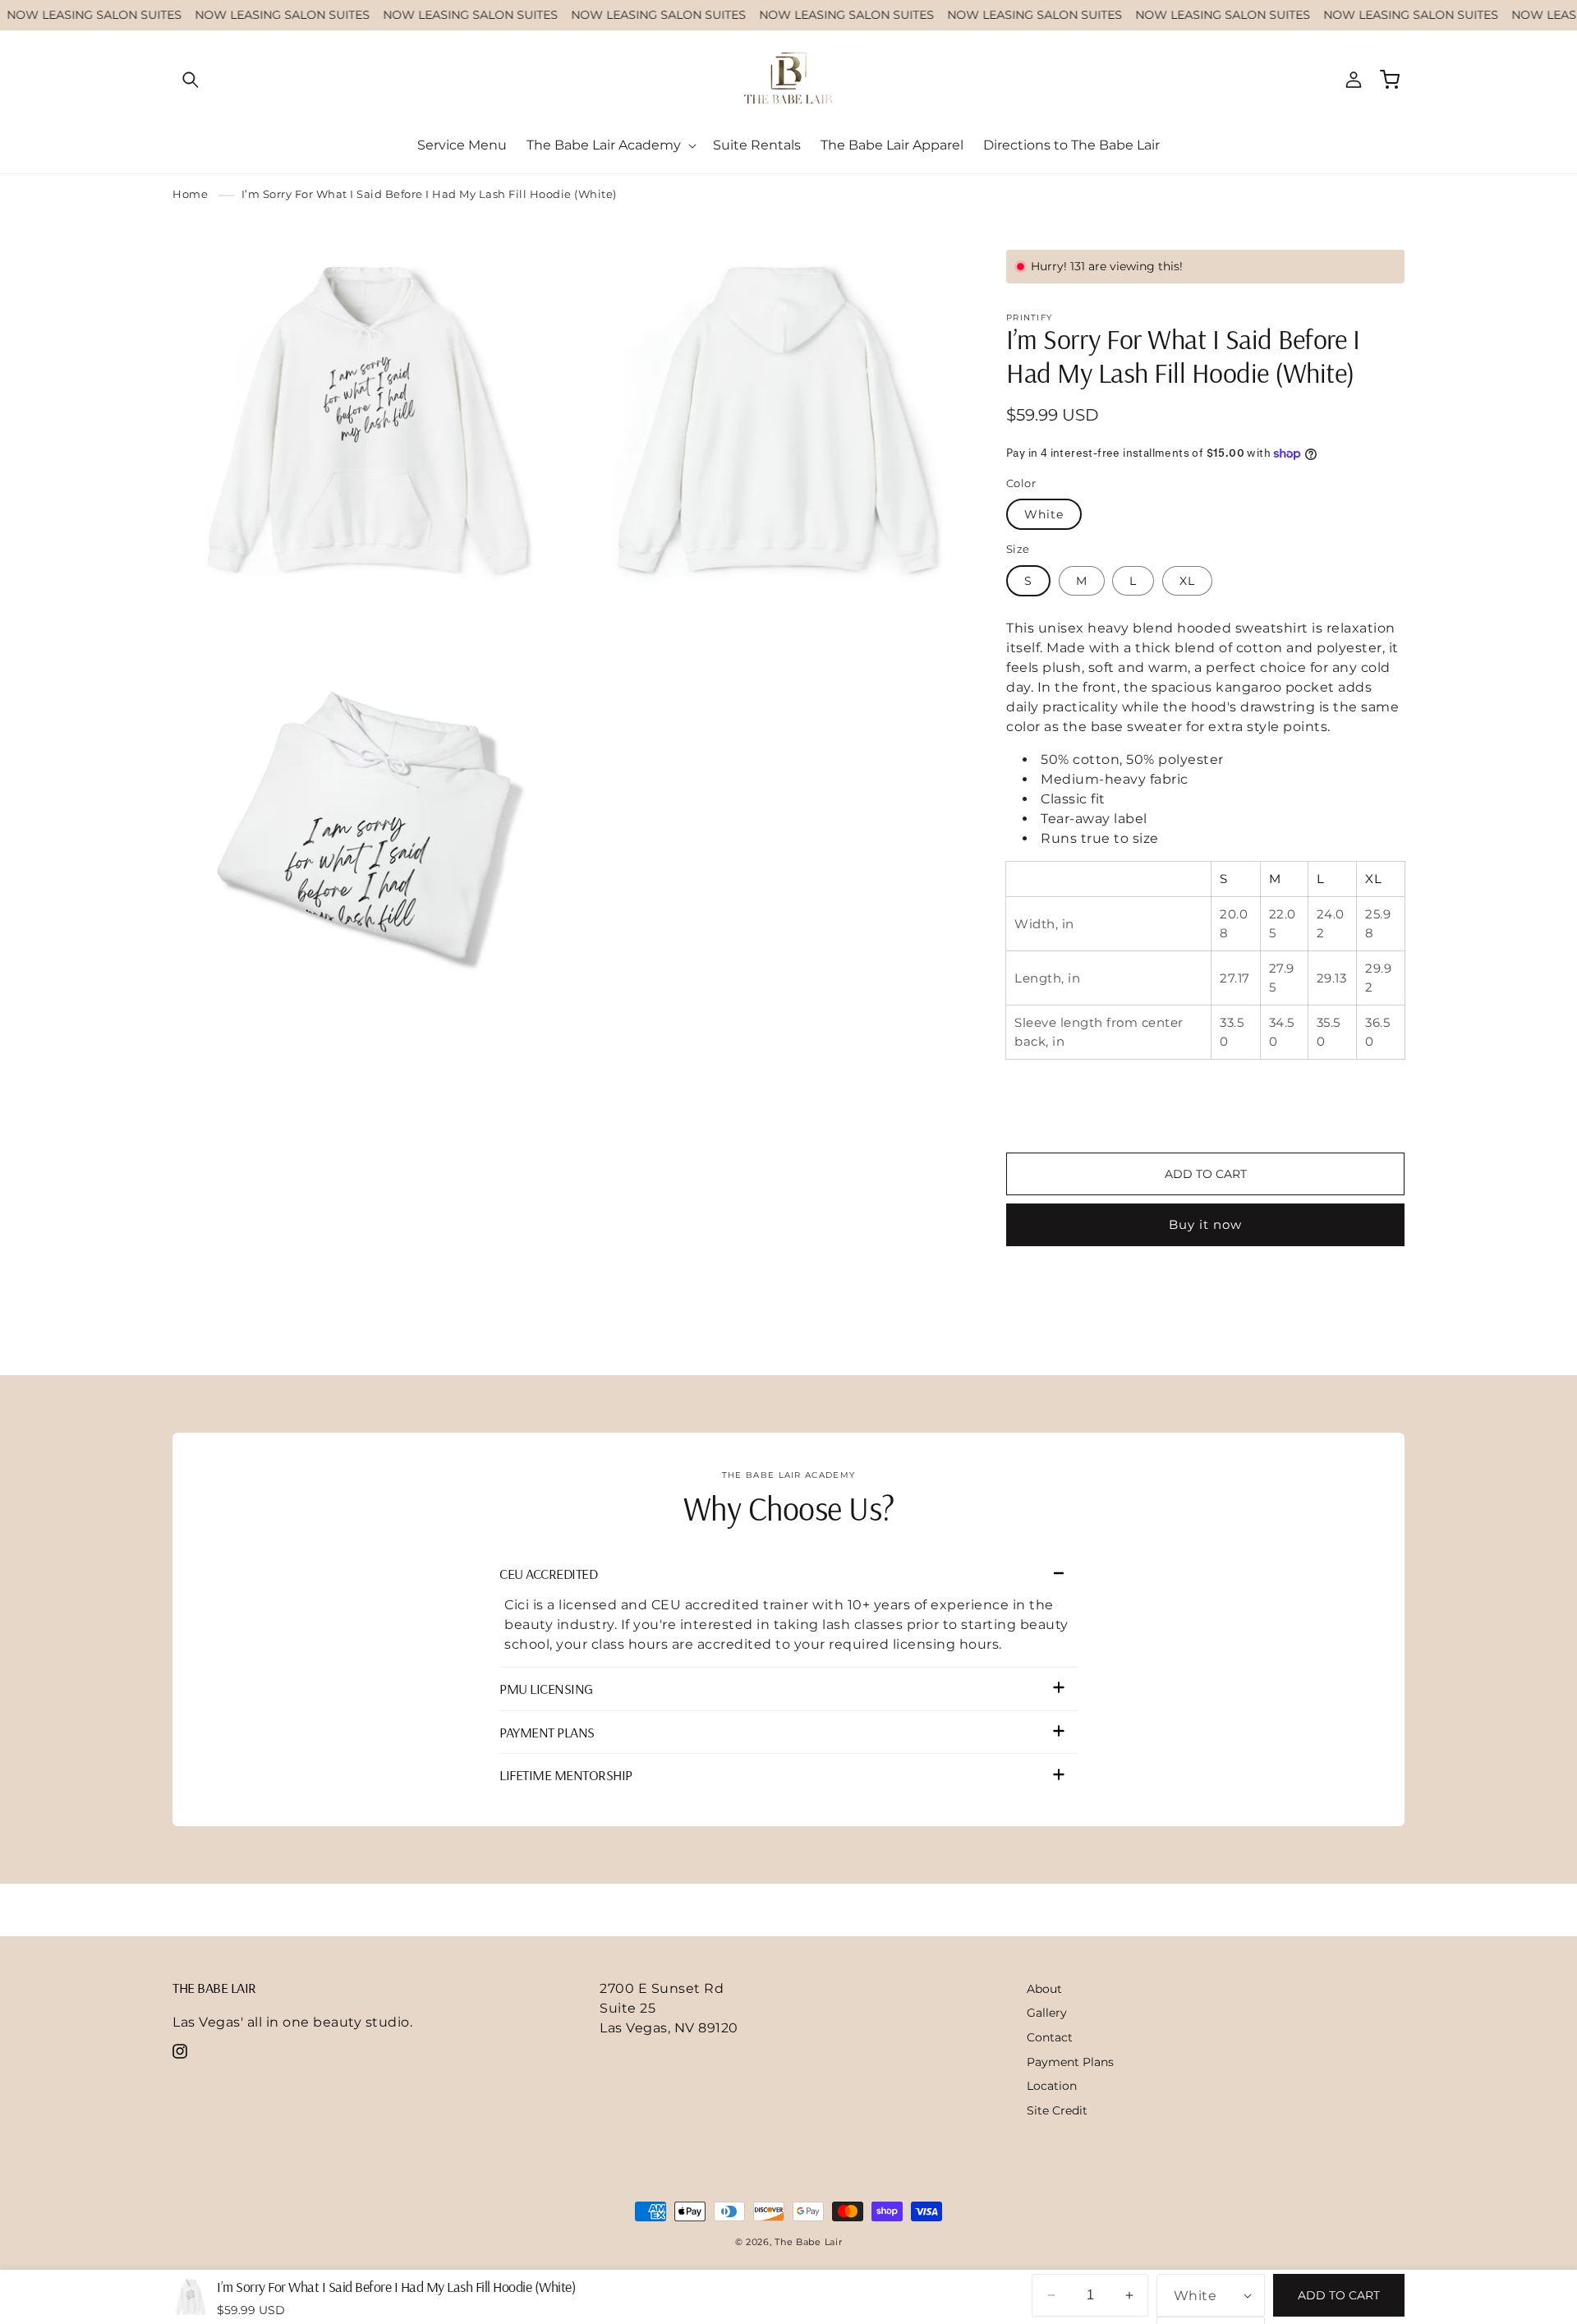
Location (1052, 2086)
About (1044, 1989)
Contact (1050, 2037)
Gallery (1047, 2013)
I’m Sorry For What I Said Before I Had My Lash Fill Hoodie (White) (429, 194)
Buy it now (1205, 1224)
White (1044, 514)
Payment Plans (1070, 2062)
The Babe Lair (808, 2242)
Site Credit (1057, 2110)
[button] (191, 80)
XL (1187, 581)
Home (190, 194)
